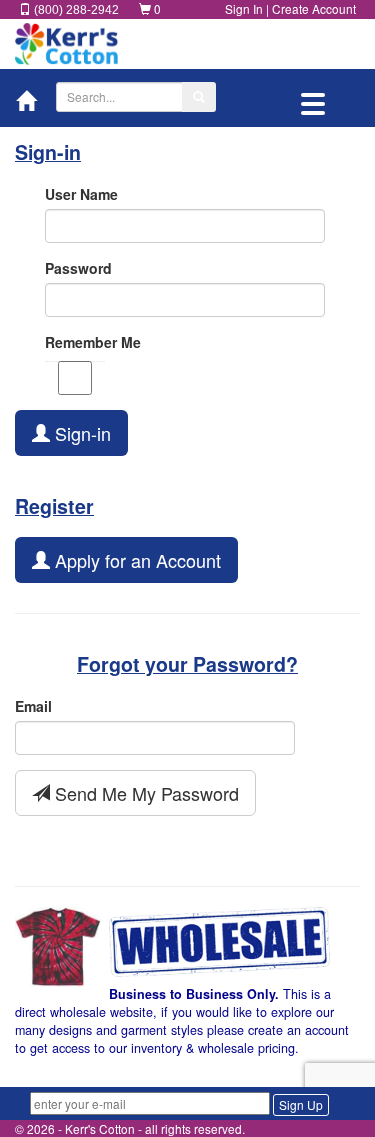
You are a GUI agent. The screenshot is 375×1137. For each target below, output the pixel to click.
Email (33, 706)
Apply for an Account (135, 560)
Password (78, 268)
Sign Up (301, 1104)
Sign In (244, 8)
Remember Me (93, 342)
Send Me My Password (144, 793)
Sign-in (80, 433)
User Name (81, 194)
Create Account (314, 8)
